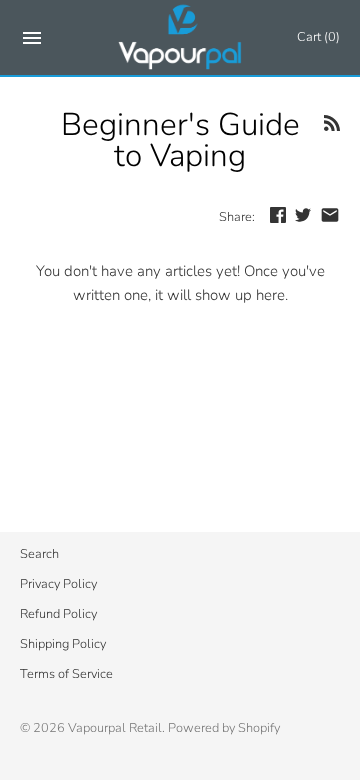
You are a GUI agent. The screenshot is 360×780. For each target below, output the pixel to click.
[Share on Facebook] (278, 215)
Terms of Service (66, 674)
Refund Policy (58, 614)
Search (39, 554)
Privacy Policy (58, 584)
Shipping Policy (63, 644)
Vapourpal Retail (115, 728)
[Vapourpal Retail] (180, 37)
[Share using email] (330, 215)
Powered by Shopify (224, 728)
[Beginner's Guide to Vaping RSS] (332, 127)
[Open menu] (32, 41)
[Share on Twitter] (303, 215)
